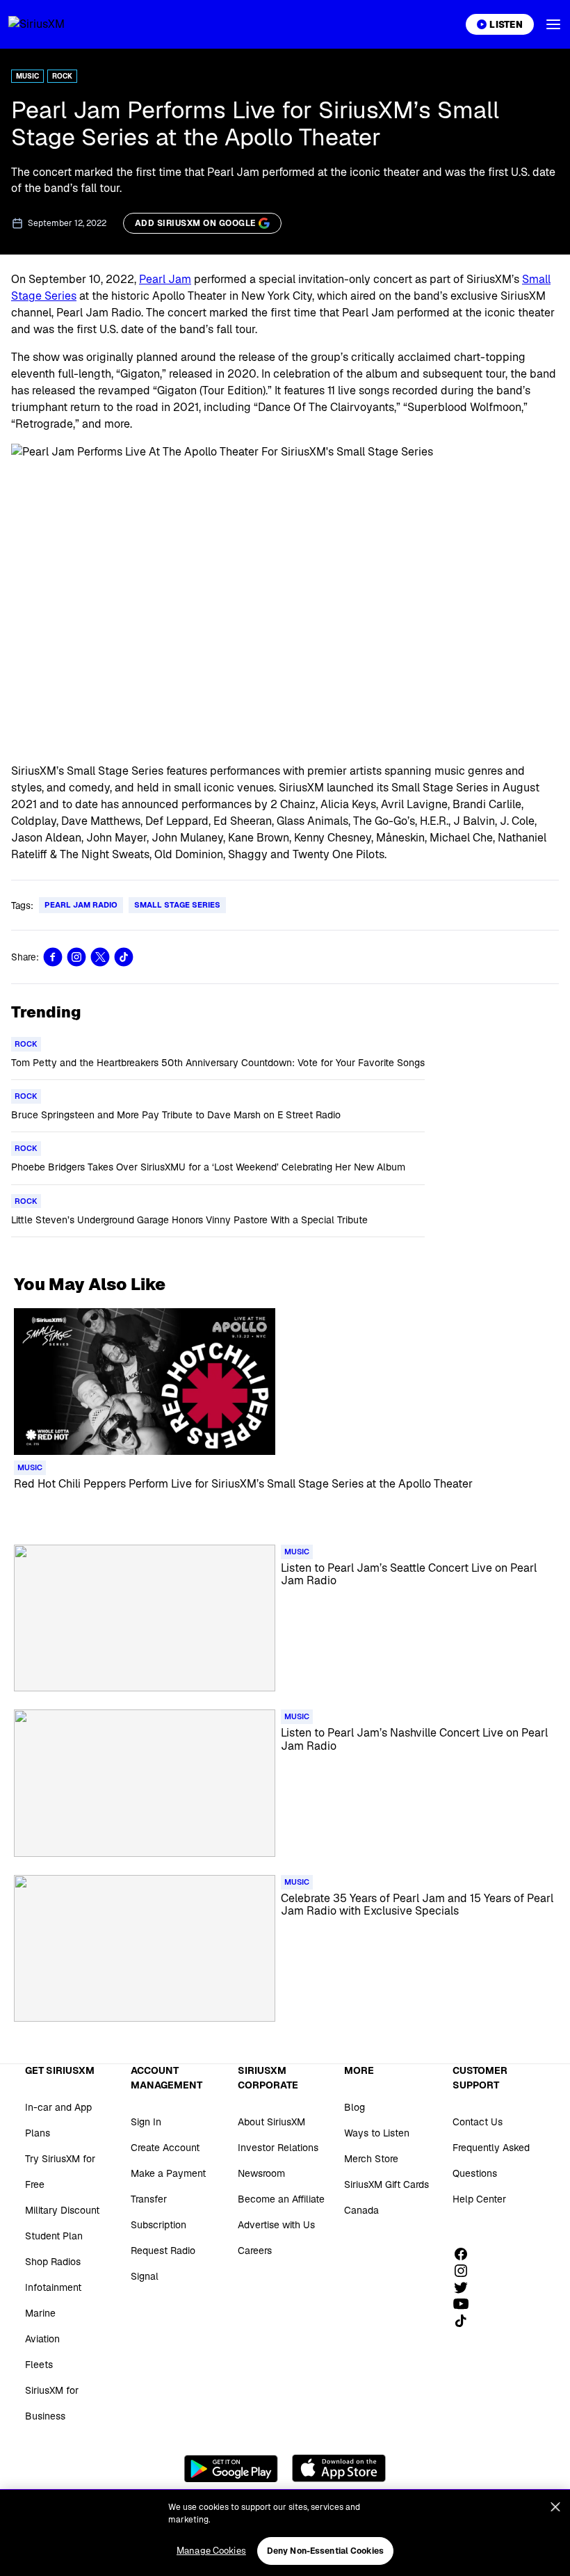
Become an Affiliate (281, 2199)
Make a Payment (168, 2173)
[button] (553, 24)
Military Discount (62, 2210)
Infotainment (53, 2287)
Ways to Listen (377, 2133)
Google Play (231, 2468)
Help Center (479, 2199)
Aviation (42, 2339)
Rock (62, 76)
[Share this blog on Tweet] (100, 957)
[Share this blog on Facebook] (53, 957)
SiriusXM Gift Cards (386, 2184)
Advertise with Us (276, 2225)
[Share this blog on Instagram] (76, 957)
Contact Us (478, 2122)
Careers (255, 2251)
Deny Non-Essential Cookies (325, 2551)
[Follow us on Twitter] (466, 2287)
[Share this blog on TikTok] (124, 957)
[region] (285, 2533)
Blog (355, 2107)
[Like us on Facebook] (466, 2254)
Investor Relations (278, 2148)
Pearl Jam (165, 279)
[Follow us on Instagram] (466, 2271)
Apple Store (339, 2468)
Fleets (39, 2365)
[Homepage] (53, 24)
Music (27, 76)
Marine (40, 2313)
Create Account (165, 2148)
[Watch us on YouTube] (466, 2304)
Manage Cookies (211, 2551)
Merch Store (371, 2159)
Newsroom (261, 2173)
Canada (361, 2210)
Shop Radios (53, 2262)
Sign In (146, 2122)
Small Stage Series (177, 905)
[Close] (555, 2507)
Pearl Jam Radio (81, 905)
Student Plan (54, 2236)
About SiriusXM (271, 2122)
